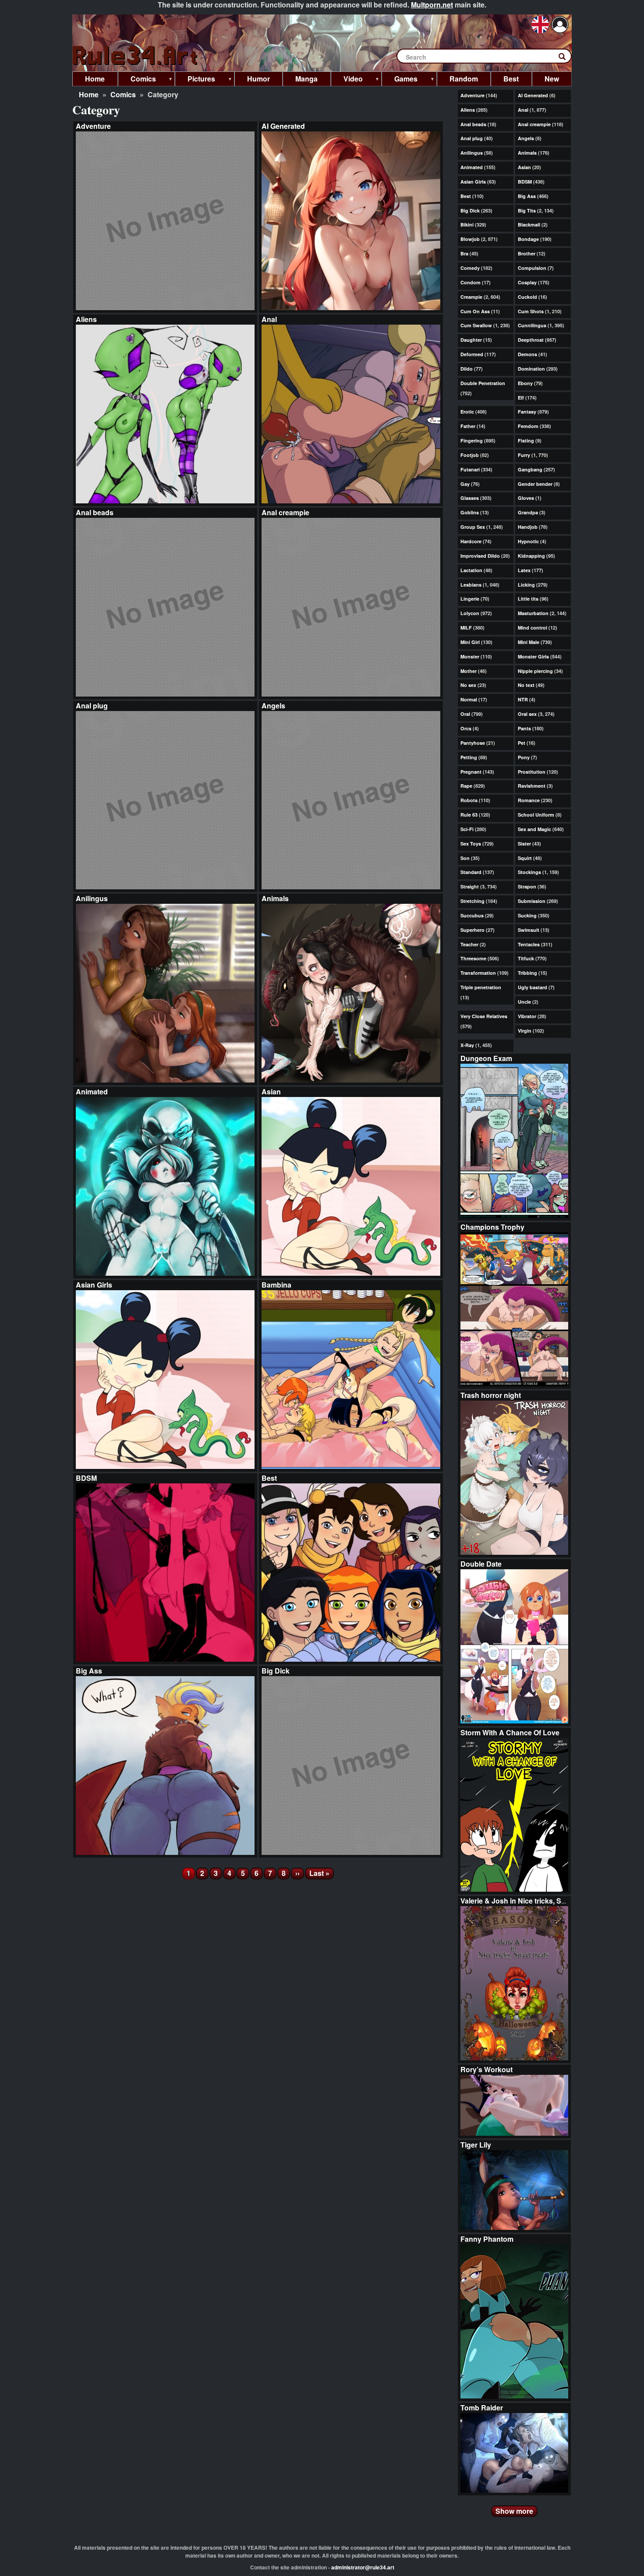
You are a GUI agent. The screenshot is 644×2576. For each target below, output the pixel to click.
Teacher (469, 944)
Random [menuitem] (464, 79)
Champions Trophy (492, 1227)
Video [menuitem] (347, 80)
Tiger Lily (476, 2145)
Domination (531, 369)
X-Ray (467, 1045)
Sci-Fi (467, 829)
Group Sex (473, 527)
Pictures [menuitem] (195, 80)
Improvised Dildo (480, 556)
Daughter (471, 340)
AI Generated (283, 126)
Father (468, 426)
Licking (526, 585)
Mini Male (529, 642)
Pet (522, 743)
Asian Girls (94, 1285)
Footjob (470, 455)
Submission (532, 901)
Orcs (466, 728)
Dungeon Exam (486, 1058)
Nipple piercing (535, 671)
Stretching (472, 901)
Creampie (471, 297)
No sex (468, 685)
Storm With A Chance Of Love (510, 1732)
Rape (466, 786)
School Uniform (536, 815)
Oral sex (527, 714)
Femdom (528, 426)
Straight (470, 886)
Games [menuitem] (400, 80)
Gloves (526, 498)
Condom (471, 282)
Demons (527, 354)
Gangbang (530, 469)
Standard (471, 872)
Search (566, 58)
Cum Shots (531, 311)
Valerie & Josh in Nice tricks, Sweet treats (529, 1901)
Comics (123, 94)
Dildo (467, 369)
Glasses (470, 498)
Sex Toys (471, 844)
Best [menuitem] (511, 79)
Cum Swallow (476, 325)
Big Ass (89, 1671)
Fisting (526, 441)
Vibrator (527, 1016)
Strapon (527, 886)
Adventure (93, 126)
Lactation (471, 570)
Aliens (86, 319)
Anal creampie (285, 512)
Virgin (525, 1031)
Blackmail (529, 225)
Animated (92, 1092)
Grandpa (528, 512)
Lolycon (470, 613)
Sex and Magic (534, 829)
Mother (469, 671)
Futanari (470, 469)
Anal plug (92, 706)
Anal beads (95, 512)
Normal (469, 699)
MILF (466, 628)
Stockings (529, 872)
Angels (273, 706)
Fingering (472, 441)
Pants (524, 728)
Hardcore (471, 541)
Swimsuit (529, 930)
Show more (514, 2511)
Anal (269, 319)
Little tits (528, 599)
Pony (524, 757)
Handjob (528, 527)
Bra (464, 253)
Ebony (525, 383)
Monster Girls (533, 656)
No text (526, 685)
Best (269, 1478)
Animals (275, 898)
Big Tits (527, 211)
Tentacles (529, 944)
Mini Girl (470, 642)
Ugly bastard (533, 987)
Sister (524, 844)
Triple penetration (481, 987)
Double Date (481, 1564)
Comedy (470, 268)
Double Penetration (483, 383)
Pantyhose (473, 743)
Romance (529, 800)
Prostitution (532, 772)
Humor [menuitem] (258, 79)
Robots (469, 800)
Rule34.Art (136, 56)
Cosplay (527, 282)
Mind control (533, 628)
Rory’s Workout (487, 2069)
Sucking (527, 915)
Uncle (524, 1002)
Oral (465, 714)
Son (465, 858)
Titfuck (526, 958)
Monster (470, 656)
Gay (465, 484)
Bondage (528, 239)
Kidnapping (531, 556)
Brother (527, 253)
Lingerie (470, 599)
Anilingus (92, 898)
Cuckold (527, 297)
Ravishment (532, 786)
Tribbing (527, 973)
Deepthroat (531, 340)
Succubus (472, 915)
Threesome (473, 958)
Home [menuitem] (95, 79)
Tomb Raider (482, 2408)
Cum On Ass (475, 311)
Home (89, 94)
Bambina (276, 1285)
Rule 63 (469, 815)
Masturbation (533, 613)
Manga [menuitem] (306, 79)
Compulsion (532, 268)
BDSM (86, 1478)
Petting (469, 757)
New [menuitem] (552, 79)
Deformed (472, 354)
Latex (524, 570)
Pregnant (471, 772)
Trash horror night (491, 1395)
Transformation (478, 973)
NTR (523, 699)
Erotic (467, 412)
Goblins (470, 512)
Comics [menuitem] (137, 80)
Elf (521, 398)
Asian (271, 1092)
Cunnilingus (532, 325)
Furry (524, 455)
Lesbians (471, 585)
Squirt (525, 858)
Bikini (467, 225)
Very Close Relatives (484, 1016)
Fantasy (527, 412)
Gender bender (535, 484)
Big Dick (276, 1671)
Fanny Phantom (487, 2239)
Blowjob (470, 239)
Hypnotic (528, 541)
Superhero (472, 930)
